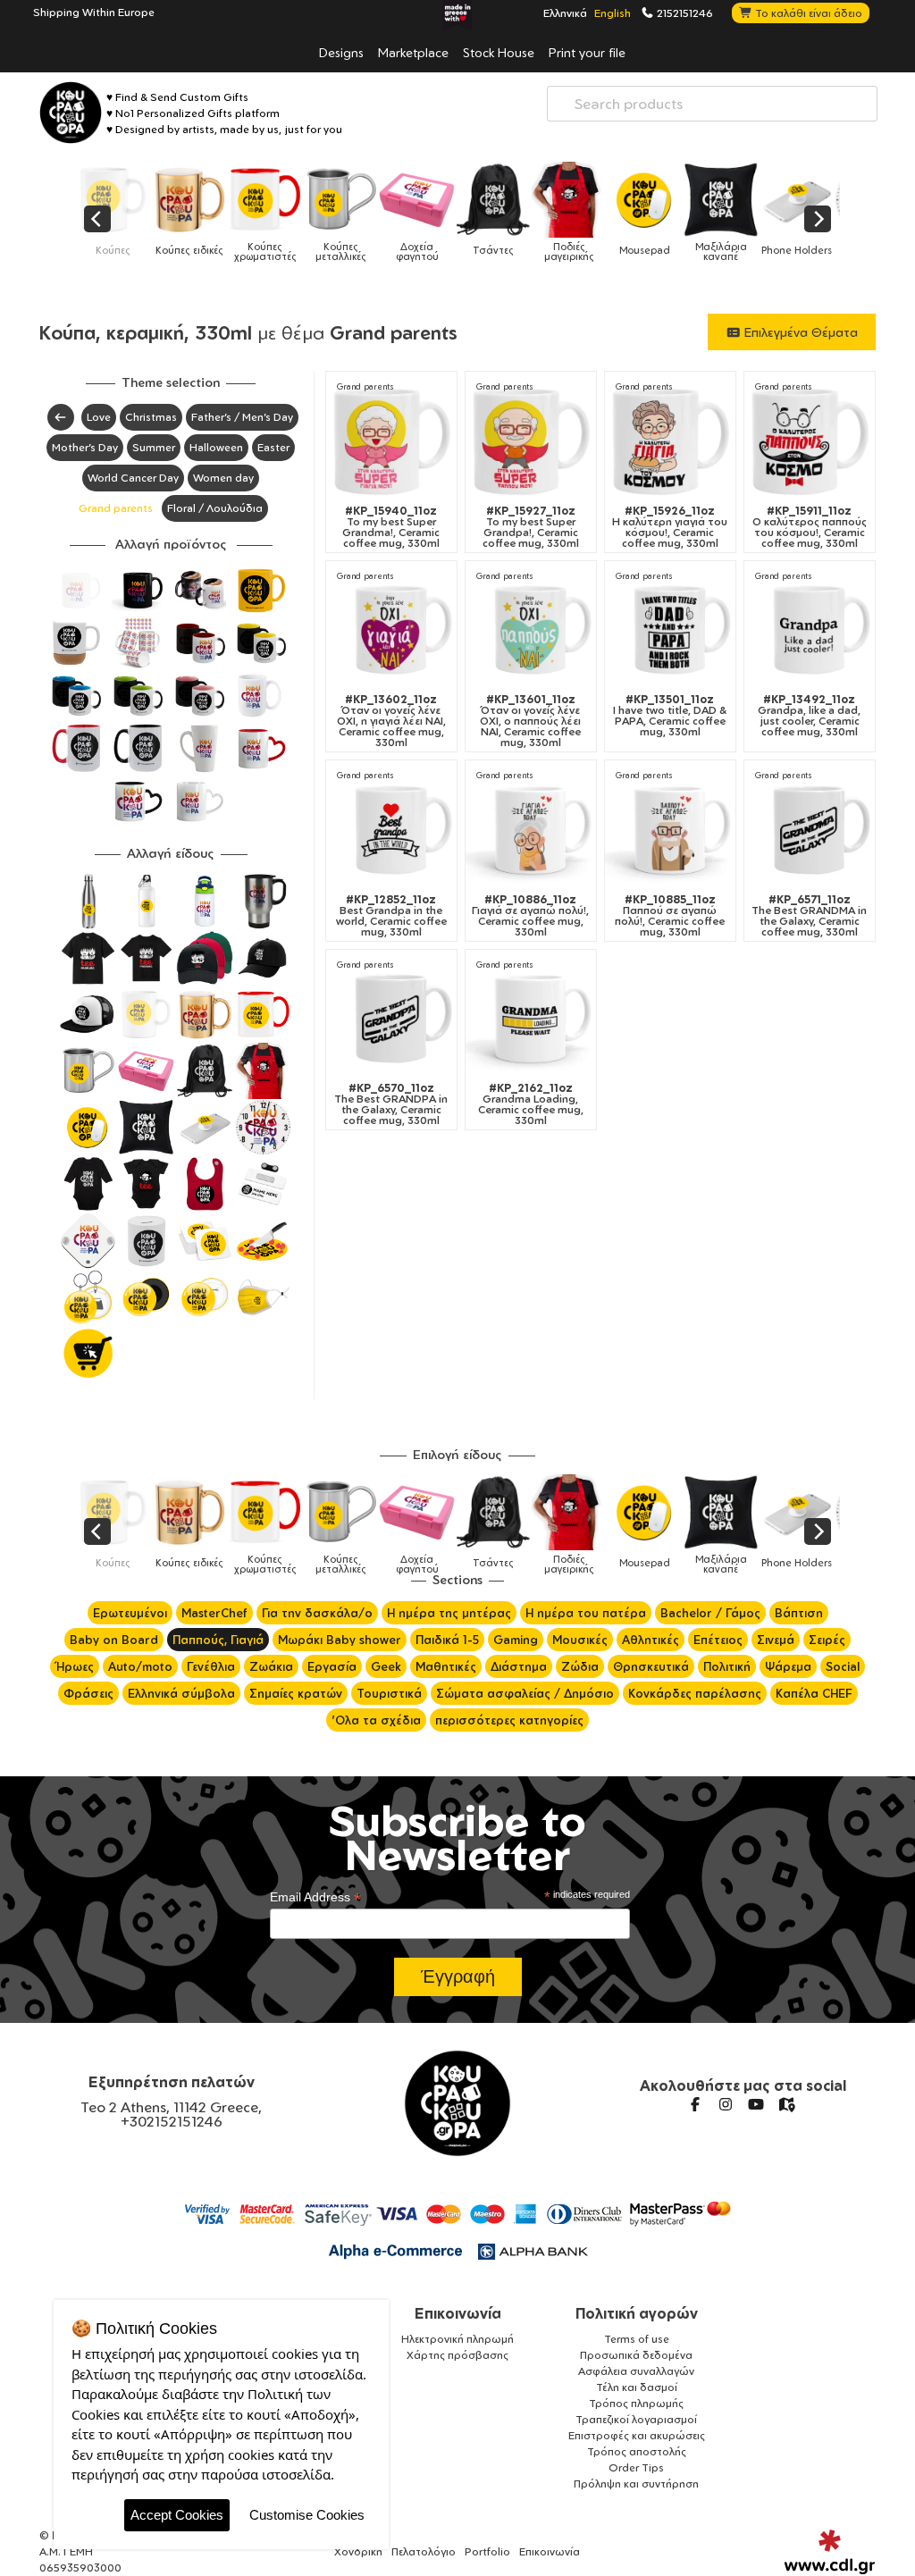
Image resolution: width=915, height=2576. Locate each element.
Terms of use (637, 2339)
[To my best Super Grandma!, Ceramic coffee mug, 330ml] (391, 441)
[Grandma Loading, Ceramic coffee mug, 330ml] (531, 1018)
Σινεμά (776, 1640)
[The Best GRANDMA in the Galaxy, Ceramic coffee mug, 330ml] (810, 829)
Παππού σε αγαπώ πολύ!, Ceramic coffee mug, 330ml (670, 916)
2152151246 (684, 13)
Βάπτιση (799, 1613)
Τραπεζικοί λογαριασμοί (636, 2419)
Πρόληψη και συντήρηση (636, 2484)
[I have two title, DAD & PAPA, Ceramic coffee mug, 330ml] (670, 629)
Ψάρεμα (788, 1666)
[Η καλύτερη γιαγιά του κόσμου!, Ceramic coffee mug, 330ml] (670, 441)
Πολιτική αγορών (637, 2313)
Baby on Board (114, 1640)
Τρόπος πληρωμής (636, 2403)
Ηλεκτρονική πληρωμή (457, 2339)
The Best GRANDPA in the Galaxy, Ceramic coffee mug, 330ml (391, 1104)
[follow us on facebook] (695, 2104)
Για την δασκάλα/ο (317, 1613)
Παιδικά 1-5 (447, 1640)
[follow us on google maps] (786, 2104)
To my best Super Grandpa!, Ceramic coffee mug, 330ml (531, 527)
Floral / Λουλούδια (215, 508)
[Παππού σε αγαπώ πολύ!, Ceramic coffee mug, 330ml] (670, 829)
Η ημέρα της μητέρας (449, 1613)
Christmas (151, 417)
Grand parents (116, 508)
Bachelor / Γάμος (710, 1613)
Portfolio (487, 2551)
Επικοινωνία (458, 2313)
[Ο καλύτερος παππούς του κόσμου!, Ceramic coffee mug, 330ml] (810, 441)
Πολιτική (727, 1666)
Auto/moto (140, 1666)
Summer (154, 447)
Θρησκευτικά (651, 1666)
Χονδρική (358, 2551)
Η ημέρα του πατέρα (586, 1613)
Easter (273, 447)
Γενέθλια (211, 1666)
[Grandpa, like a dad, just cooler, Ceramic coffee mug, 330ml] (810, 629)
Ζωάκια (271, 1666)
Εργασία (332, 1666)
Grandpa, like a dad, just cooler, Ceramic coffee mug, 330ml (809, 716)
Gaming (516, 1640)
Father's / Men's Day (242, 417)
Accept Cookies (177, 2515)
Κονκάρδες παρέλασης (695, 1693)
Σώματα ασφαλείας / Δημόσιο (525, 1693)
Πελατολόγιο (424, 2551)
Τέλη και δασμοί (637, 2387)
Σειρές (827, 1640)
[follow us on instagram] (726, 2104)
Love (99, 417)
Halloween (216, 447)
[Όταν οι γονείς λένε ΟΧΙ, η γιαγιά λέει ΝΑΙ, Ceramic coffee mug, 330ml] (391, 629)
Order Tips (636, 2467)
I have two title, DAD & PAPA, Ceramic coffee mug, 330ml (670, 716)
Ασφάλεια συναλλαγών (636, 2371)
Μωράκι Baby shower (340, 1640)
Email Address (315, 1897)
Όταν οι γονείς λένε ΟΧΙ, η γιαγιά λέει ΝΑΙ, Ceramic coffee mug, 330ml (391, 721)
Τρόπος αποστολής (637, 2451)
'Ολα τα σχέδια (376, 1720)
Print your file (587, 52)
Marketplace (413, 52)
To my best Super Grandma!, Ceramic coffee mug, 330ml (391, 527)
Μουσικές (580, 1640)
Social (843, 1666)
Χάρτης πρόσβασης (457, 2355)
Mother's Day (85, 447)
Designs (341, 52)
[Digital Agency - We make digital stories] (830, 2552)
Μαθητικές (446, 1666)
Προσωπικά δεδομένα (636, 2355)
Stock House (499, 52)
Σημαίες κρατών (296, 1693)
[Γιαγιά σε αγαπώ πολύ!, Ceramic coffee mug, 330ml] (531, 829)
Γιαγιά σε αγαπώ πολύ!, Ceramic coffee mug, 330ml (530, 916)
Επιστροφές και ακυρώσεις (637, 2435)
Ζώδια (580, 1666)
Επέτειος (718, 1640)
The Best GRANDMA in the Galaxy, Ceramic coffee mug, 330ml (809, 916)
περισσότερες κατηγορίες (509, 1720)
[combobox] (712, 104)
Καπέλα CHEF (814, 1693)
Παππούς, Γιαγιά (218, 1640)
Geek (386, 1666)
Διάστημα (519, 1666)
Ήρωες (75, 1666)
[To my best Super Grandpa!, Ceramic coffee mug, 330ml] (531, 441)
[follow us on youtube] (756, 2104)
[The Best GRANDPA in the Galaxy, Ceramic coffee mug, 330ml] (391, 1018)
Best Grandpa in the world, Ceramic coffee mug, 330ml (391, 916)
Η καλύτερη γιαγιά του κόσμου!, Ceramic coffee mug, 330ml (670, 527)
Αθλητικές (651, 1640)
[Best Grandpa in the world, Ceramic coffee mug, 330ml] (391, 829)
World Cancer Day (133, 478)
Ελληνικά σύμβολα (181, 1693)
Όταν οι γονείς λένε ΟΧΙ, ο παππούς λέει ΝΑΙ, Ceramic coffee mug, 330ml (530, 721)
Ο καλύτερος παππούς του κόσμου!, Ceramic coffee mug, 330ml (810, 527)
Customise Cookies (307, 2515)
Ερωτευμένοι (130, 1613)
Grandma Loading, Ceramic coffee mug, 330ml (531, 1104)
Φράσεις (88, 1693)
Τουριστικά (389, 1693)
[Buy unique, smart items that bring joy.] (71, 113)
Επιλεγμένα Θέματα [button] (799, 332)
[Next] (818, 219)
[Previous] (97, 219)
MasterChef (214, 1613)
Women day (223, 478)
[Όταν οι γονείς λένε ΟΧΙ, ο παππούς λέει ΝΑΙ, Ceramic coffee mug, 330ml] (531, 629)
